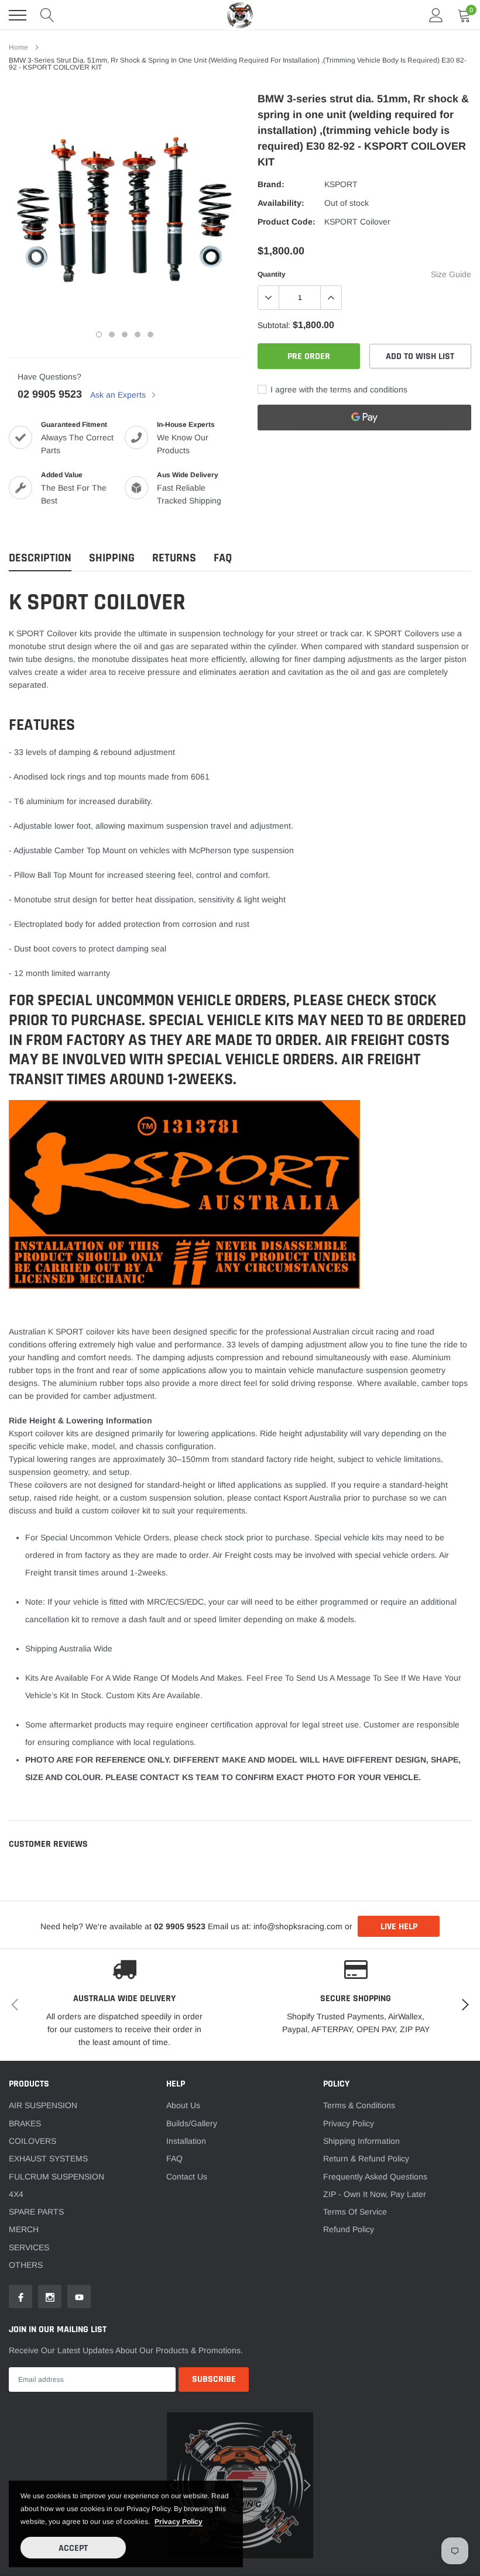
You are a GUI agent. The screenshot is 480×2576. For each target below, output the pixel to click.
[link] (42, 1344)
